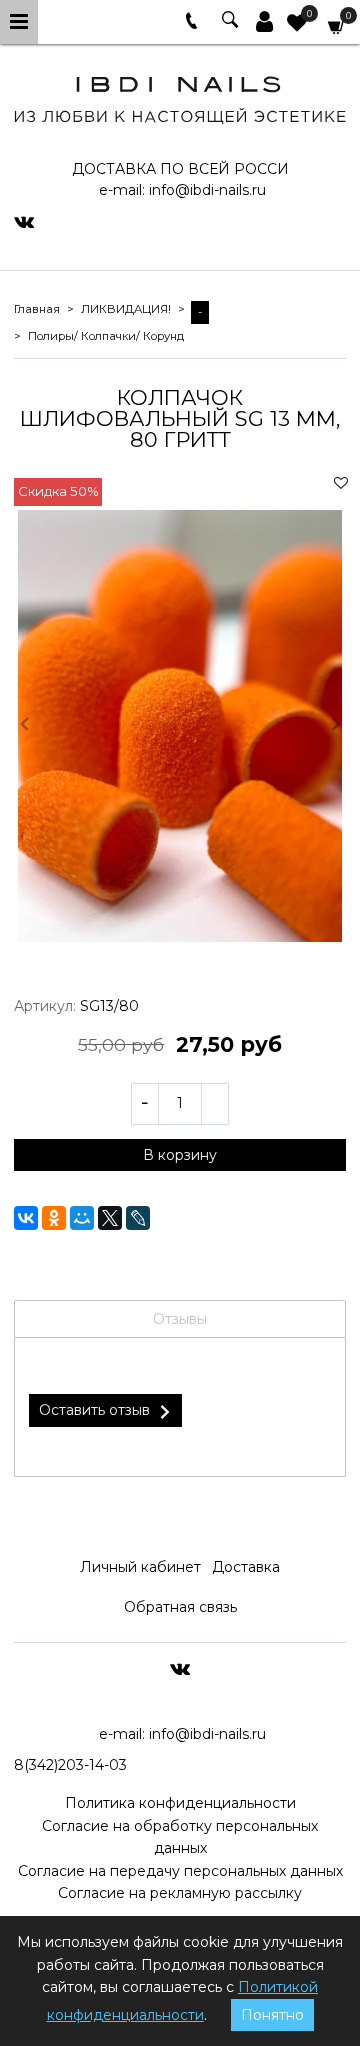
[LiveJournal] (138, 1218)
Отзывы (180, 1319)
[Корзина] (337, 25)
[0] (297, 25)
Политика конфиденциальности (180, 1803)
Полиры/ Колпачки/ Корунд (106, 336)
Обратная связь (180, 1607)
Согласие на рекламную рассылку (180, 1893)
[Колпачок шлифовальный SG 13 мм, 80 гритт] (180, 726)
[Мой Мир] (82, 1218)
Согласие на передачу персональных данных (180, 1871)
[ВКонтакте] (26, 1218)
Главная (37, 309)
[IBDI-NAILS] (180, 96)
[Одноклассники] (54, 1218)
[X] (110, 1218)
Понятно (272, 2015)
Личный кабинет (140, 1567)
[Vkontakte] (24, 221)
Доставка (246, 1567)
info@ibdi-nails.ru (207, 190)
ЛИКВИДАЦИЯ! (126, 309)
